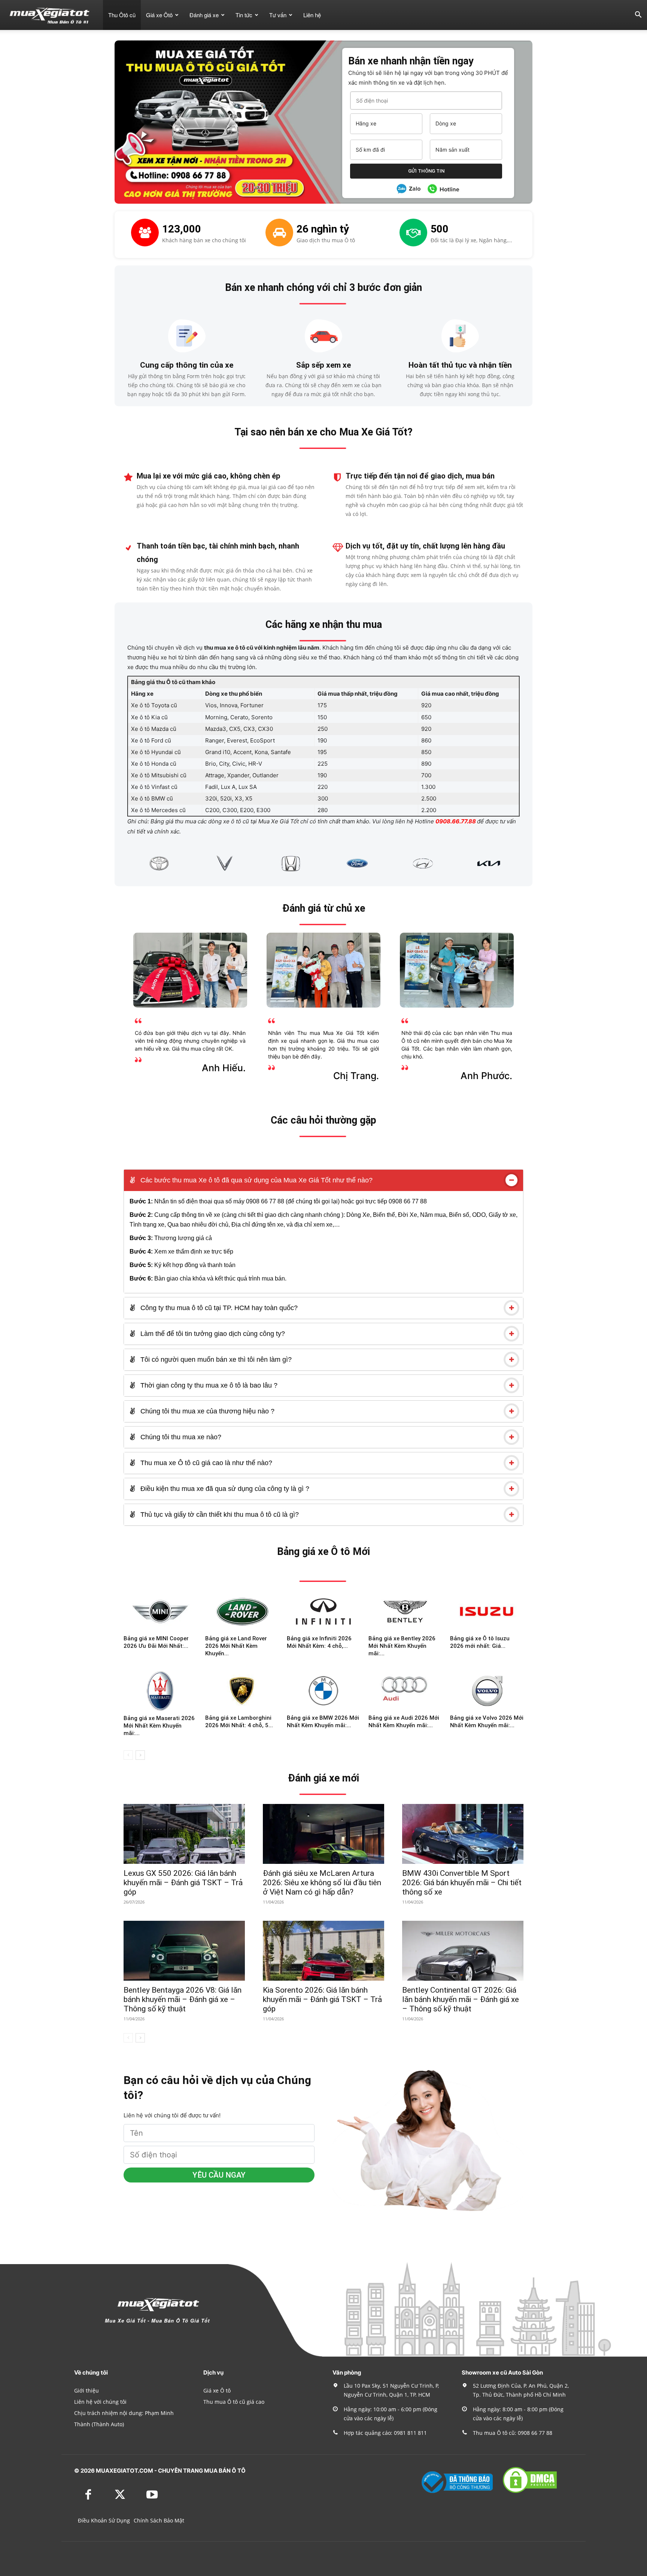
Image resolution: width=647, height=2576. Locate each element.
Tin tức (244, 15)
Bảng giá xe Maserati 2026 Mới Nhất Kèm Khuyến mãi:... (159, 1726)
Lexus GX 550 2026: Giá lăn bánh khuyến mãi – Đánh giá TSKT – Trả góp (183, 1883)
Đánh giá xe (204, 15)
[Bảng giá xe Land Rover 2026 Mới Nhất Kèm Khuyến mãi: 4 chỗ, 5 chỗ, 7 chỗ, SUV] (242, 1611)
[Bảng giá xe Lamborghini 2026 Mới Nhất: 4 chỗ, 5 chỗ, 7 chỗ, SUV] (242, 1691)
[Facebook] (88, 2495)
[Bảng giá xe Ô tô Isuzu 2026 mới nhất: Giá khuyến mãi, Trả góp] (487, 1611)
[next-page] (140, 1755)
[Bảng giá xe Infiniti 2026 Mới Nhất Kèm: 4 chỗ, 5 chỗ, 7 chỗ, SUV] (323, 1611)
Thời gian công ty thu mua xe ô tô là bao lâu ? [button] (208, 1385)
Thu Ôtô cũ (122, 15)
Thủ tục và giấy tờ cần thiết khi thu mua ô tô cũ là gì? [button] (219, 1515)
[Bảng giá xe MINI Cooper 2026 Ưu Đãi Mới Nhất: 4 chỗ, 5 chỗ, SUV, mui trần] (160, 1611)
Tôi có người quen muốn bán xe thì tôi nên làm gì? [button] (215, 1360)
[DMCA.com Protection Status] (530, 2492)
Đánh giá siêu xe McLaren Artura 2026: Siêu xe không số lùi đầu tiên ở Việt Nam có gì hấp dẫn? (322, 1883)
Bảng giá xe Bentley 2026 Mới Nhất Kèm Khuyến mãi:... (402, 1646)
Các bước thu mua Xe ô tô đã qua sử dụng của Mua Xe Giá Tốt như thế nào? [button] (256, 1180)
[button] (638, 16)
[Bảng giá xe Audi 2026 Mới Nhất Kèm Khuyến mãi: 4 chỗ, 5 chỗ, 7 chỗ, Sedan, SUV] (405, 1691)
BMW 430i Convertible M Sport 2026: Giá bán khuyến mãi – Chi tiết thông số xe (462, 1883)
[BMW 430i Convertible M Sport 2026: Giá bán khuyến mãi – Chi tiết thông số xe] (463, 1834)
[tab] (323, 1180)
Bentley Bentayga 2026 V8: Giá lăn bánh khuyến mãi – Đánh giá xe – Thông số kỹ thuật (183, 1999)
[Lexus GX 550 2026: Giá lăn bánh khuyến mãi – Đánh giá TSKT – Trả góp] (184, 1834)
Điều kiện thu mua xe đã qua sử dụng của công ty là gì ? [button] (224, 1489)
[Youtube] (152, 2495)
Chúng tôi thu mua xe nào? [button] (180, 1437)
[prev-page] (128, 1755)
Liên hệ (312, 15)
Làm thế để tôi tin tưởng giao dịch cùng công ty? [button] (212, 1334)
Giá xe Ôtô (159, 15)
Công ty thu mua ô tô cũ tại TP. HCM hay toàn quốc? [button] (218, 1308)
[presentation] (118, 863)
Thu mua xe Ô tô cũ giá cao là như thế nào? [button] (205, 1463)
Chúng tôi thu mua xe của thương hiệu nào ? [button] (206, 1411)
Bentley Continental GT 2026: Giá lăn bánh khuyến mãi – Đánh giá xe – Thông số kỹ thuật (461, 1999)
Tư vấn (278, 15)
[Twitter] (120, 2495)
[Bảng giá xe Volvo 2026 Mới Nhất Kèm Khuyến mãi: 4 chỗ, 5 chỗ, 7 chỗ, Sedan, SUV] (487, 1691)
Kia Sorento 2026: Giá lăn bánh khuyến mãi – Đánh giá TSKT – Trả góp (322, 1999)
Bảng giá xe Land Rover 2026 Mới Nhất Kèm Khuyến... (236, 1646)
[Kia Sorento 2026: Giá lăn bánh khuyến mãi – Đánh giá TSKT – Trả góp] (323, 1951)
